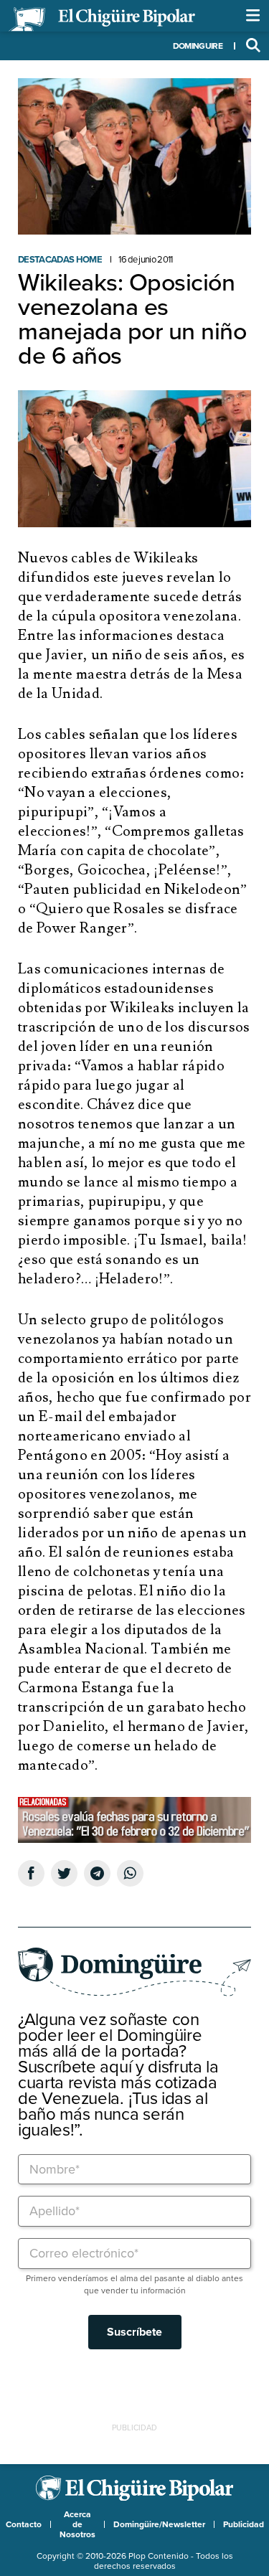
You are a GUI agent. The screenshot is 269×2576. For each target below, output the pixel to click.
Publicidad (244, 2524)
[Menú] (253, 16)
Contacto (24, 2524)
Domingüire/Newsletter (159, 2524)
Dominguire (198, 46)
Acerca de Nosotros (77, 2524)
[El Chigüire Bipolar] (102, 19)
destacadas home (60, 260)
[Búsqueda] (253, 46)
